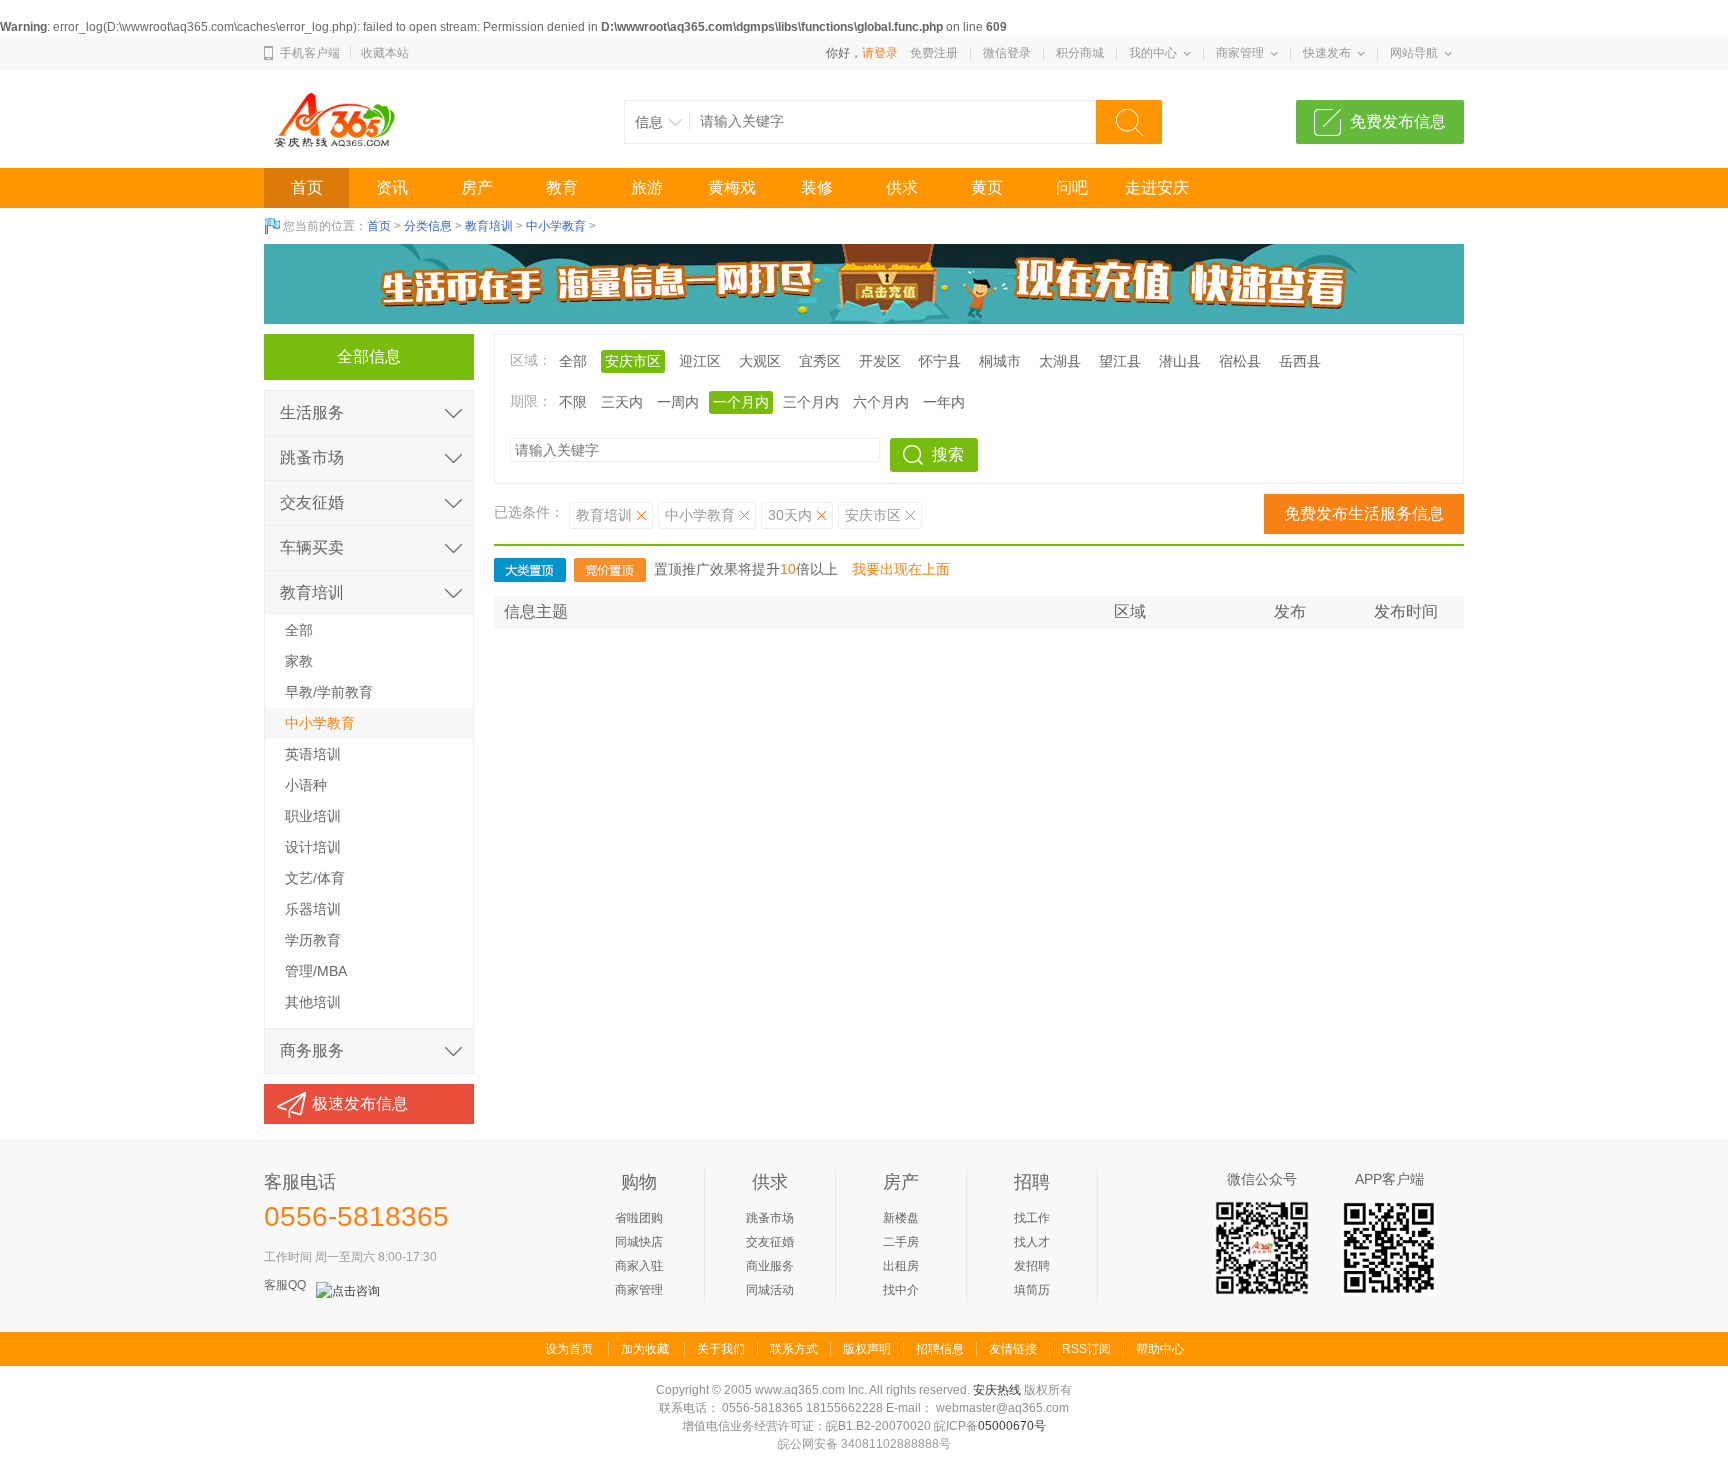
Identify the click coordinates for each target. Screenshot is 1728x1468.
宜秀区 (820, 361)
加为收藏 (645, 1349)
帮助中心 (1160, 1349)
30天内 (790, 515)
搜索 (948, 454)
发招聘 (1032, 1266)
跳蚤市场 (312, 457)
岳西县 (1300, 361)
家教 (299, 661)
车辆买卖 (312, 547)
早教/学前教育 (329, 692)
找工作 (1032, 1218)
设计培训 (313, 847)
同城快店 (639, 1242)
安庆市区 (873, 515)
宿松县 (1240, 361)
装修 (817, 187)
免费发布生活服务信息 (1364, 513)
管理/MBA (316, 971)
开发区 (880, 361)
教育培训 (489, 226)
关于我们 (721, 1349)
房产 (477, 187)
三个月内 (811, 402)
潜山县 (1180, 361)
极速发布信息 (360, 1103)
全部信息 (369, 356)
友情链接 (1013, 1349)
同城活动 (770, 1290)
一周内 (678, 402)
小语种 (306, 785)
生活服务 (312, 412)
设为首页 (569, 1349)
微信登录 (1007, 53)
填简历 (1032, 1290)
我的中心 (1153, 53)
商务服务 (312, 1050)
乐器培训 (313, 909)
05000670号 (1012, 1426)
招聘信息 (940, 1349)
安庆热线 (997, 1390)
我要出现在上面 (901, 569)
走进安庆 (1157, 187)
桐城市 (1000, 361)
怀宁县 (940, 361)
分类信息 (428, 226)
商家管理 (1240, 53)
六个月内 (881, 402)
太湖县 (1060, 361)
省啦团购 (639, 1218)
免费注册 (934, 53)
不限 (573, 402)
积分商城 (1080, 53)
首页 (307, 187)
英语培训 (313, 754)
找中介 (901, 1290)
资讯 (392, 187)
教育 (562, 187)
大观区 (760, 361)
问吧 (1072, 187)
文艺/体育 (315, 878)
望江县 (1120, 361)
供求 (902, 187)
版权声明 (867, 1349)
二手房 (901, 1242)
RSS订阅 (1086, 1349)
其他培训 (313, 1002)
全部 (573, 361)
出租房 (901, 1266)
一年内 (944, 402)
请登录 (880, 53)
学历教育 (313, 940)
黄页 (987, 187)
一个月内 (741, 402)
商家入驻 (639, 1266)
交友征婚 (312, 502)
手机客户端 (310, 53)
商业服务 (770, 1266)
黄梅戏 (732, 187)
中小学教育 (556, 226)
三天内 (622, 402)
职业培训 (313, 816)
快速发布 (1327, 53)
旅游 (647, 187)
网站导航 (1414, 53)
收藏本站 (385, 53)
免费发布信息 (1398, 121)
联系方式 (794, 1349)
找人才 (1032, 1242)
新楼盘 (901, 1218)
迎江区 (700, 361)
